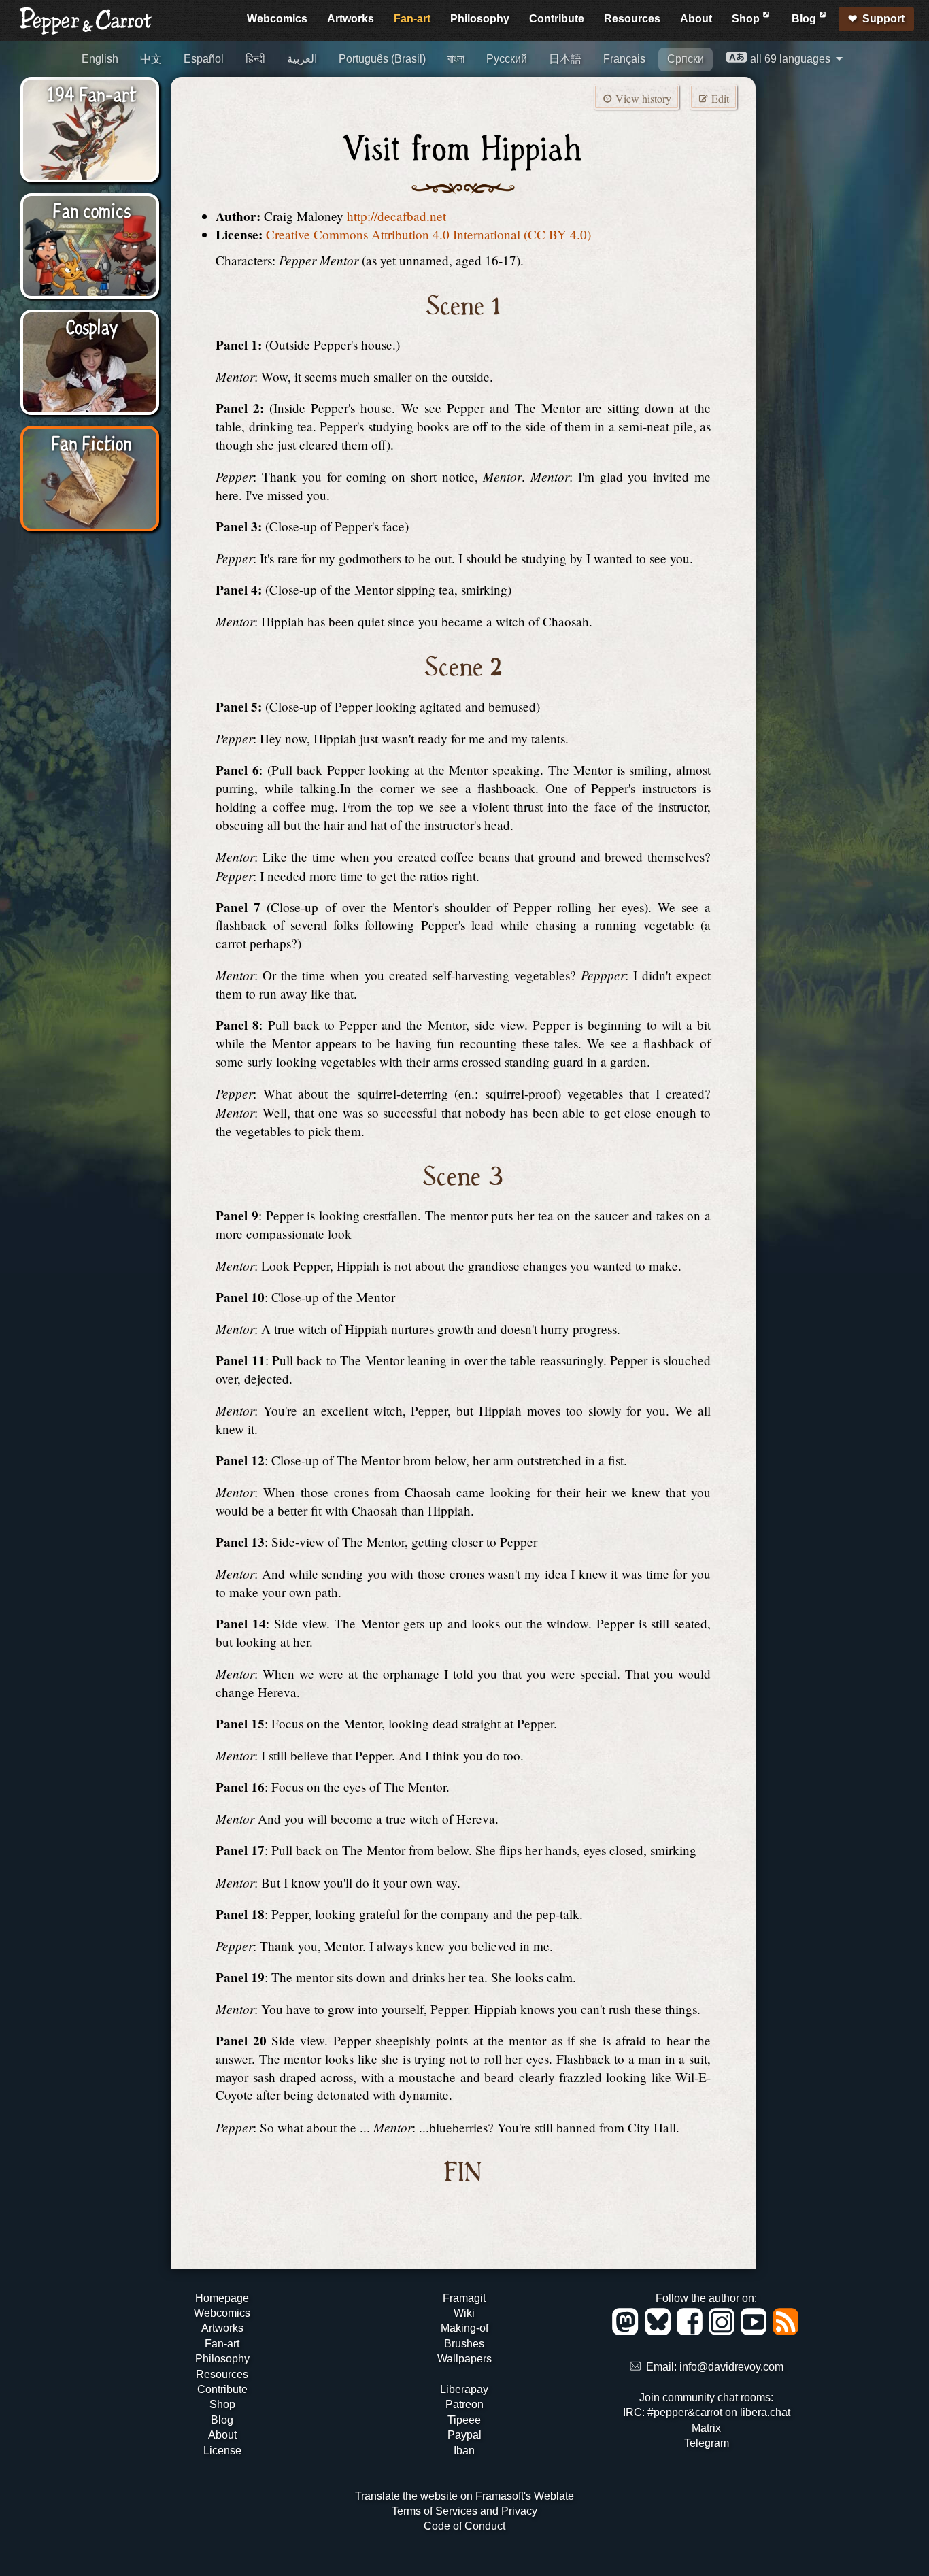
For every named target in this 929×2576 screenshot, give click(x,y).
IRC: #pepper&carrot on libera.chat (707, 2412)
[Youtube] (756, 2331)
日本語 (565, 59)
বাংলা (456, 59)
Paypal (464, 2435)
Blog (805, 19)
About (696, 19)
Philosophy (480, 19)
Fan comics (91, 210)
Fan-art (412, 19)
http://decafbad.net (396, 216)
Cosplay (91, 326)
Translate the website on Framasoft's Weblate (464, 2496)
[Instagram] (724, 2331)
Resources (632, 19)
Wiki (464, 2313)
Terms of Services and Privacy (464, 2511)
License (222, 2450)
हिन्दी (255, 59)
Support (883, 19)
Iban (464, 2450)
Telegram (707, 2443)
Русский (507, 59)
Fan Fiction (91, 442)
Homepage (222, 2298)
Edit (719, 98)
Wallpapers (464, 2359)
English (100, 59)
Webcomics (277, 19)
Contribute (557, 19)
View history (642, 98)
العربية (302, 59)
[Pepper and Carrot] (86, 32)
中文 (151, 59)
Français (624, 59)
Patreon (464, 2404)
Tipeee (464, 2420)
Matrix (706, 2428)
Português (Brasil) (382, 59)
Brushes (464, 2344)
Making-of (464, 2328)
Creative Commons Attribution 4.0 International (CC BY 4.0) (428, 234)
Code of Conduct (464, 2526)
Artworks (351, 19)
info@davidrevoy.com (731, 2367)
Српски (686, 59)
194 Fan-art (91, 93)
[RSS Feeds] (787, 2331)
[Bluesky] (660, 2331)
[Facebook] (692, 2331)
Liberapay (464, 2389)
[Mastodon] (627, 2331)
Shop (747, 19)
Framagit (464, 2298)
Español (204, 59)
